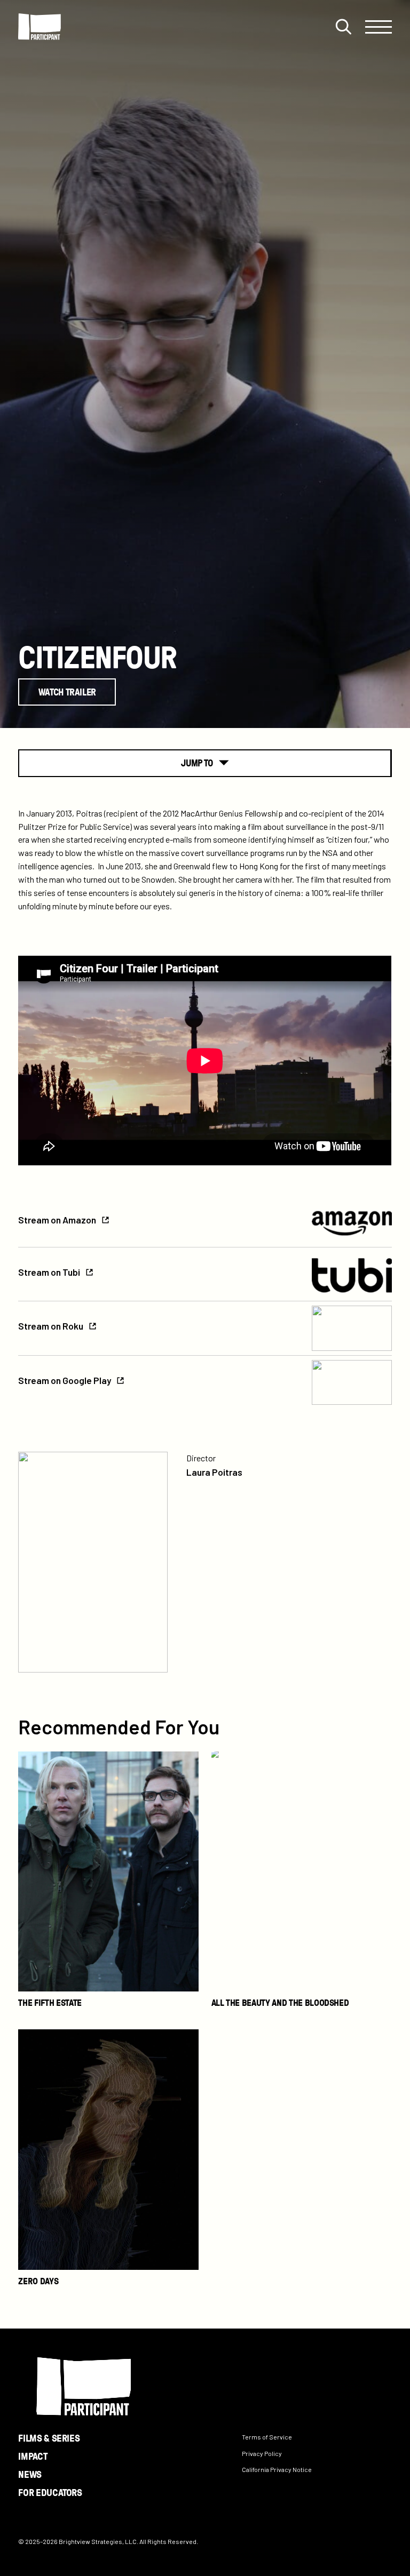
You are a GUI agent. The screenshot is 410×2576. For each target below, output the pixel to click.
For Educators (50, 2492)
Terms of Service (267, 2437)
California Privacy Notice (277, 2470)
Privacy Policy (262, 2453)
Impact (33, 2456)
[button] (343, 27)
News (30, 2474)
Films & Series (49, 2438)
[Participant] (40, 27)
